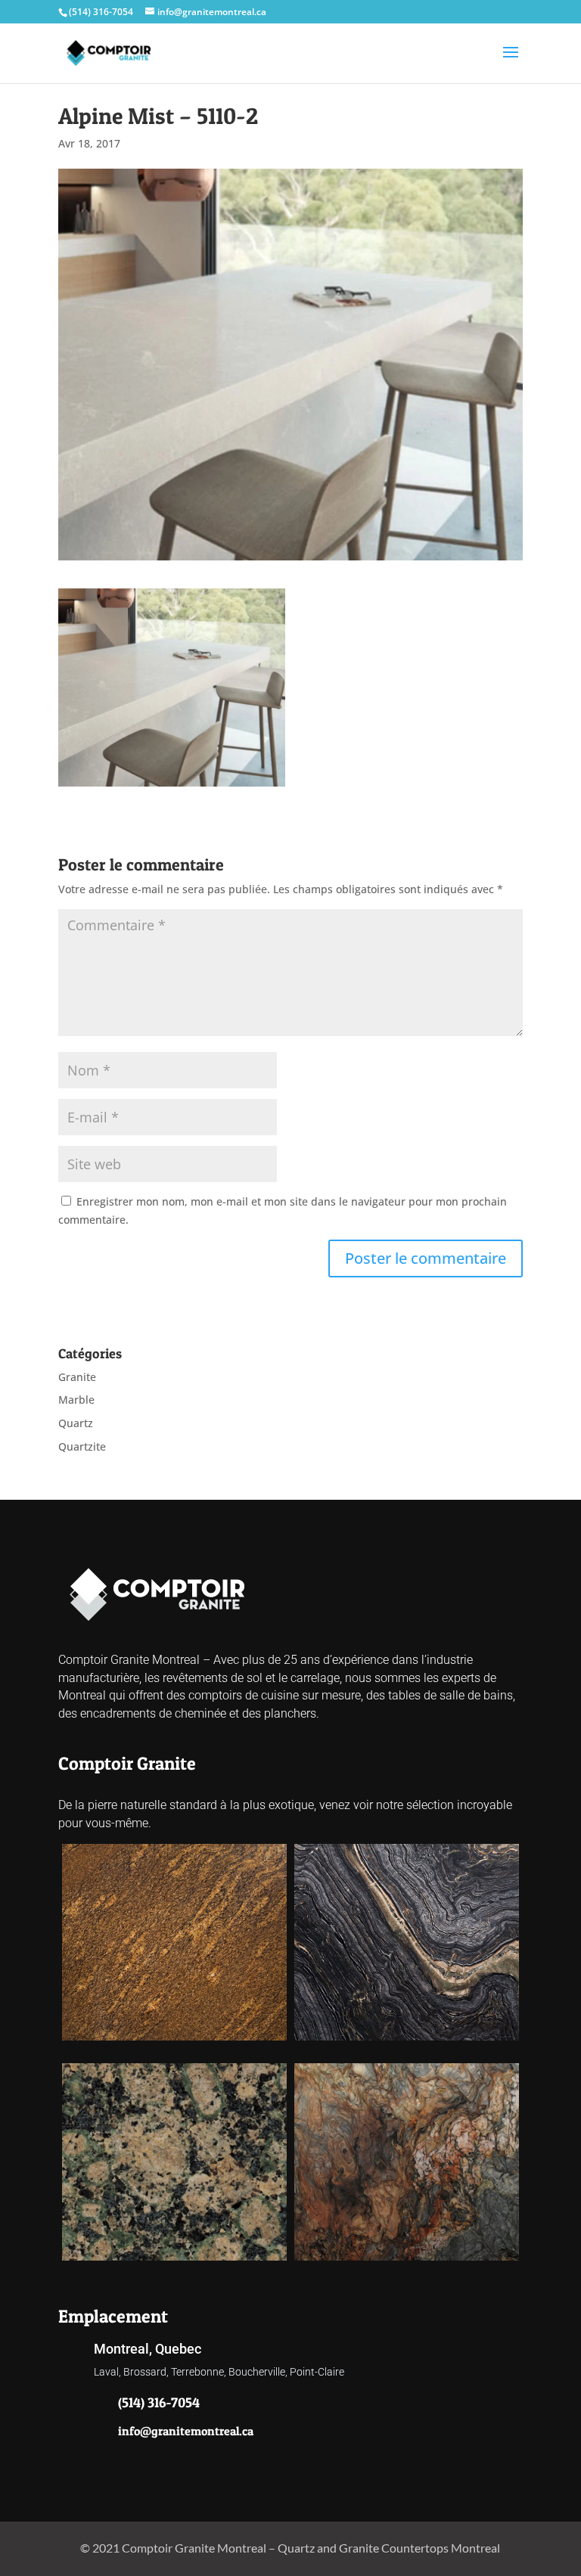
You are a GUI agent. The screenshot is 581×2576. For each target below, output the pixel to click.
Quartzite (82, 1446)
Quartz (76, 1423)
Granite (77, 1377)
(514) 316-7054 (101, 12)
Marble (76, 1400)
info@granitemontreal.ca (186, 2431)
